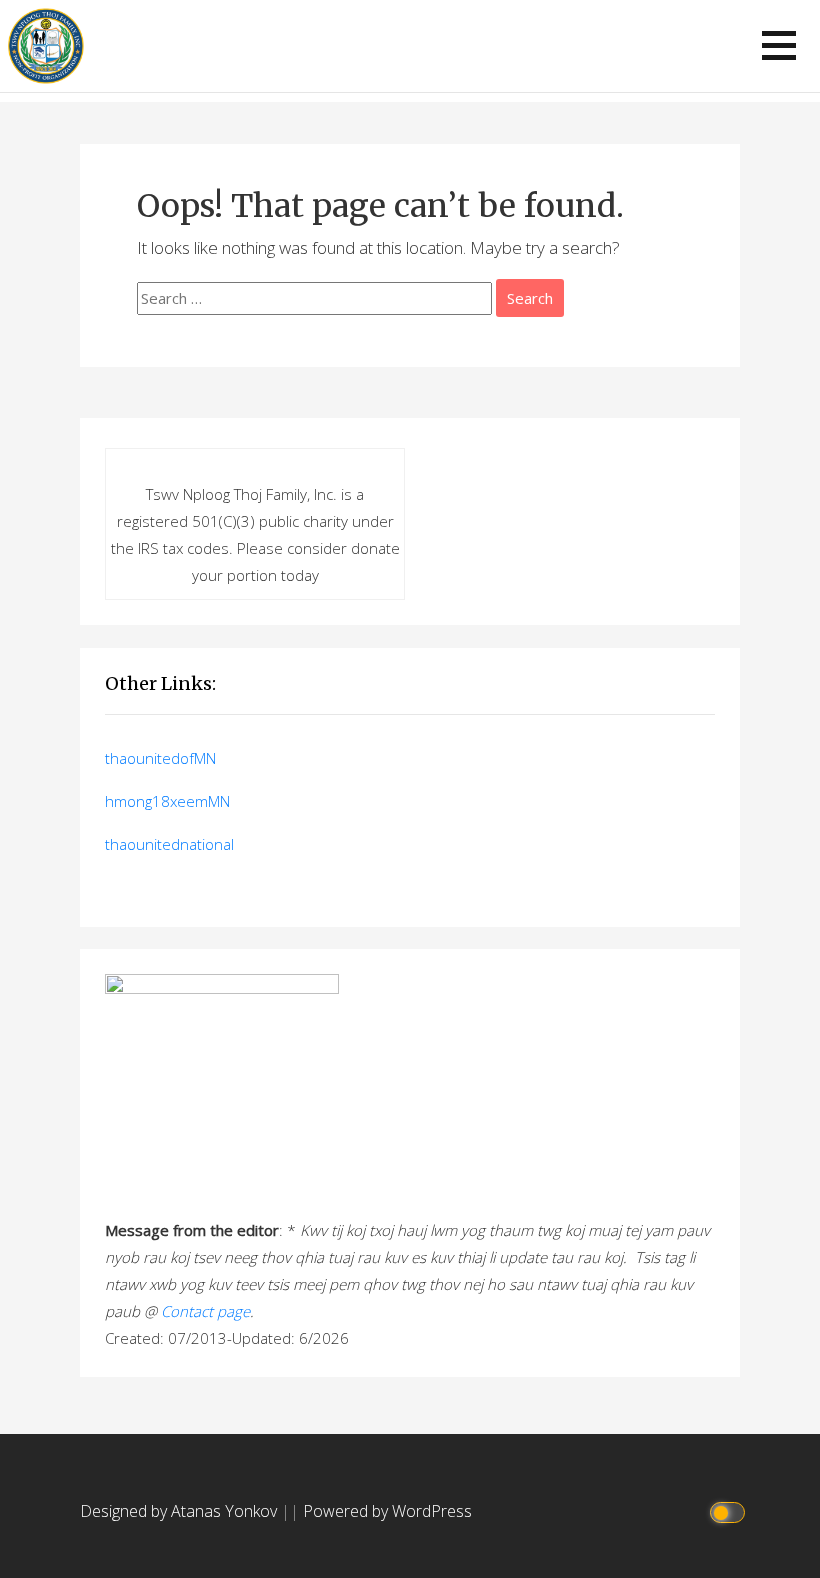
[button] (779, 45)
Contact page (205, 1311)
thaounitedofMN (160, 758)
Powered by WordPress (387, 1511)
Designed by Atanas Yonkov (180, 1511)
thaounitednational (169, 844)
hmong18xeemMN (167, 801)
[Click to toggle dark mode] (730, 1511)
